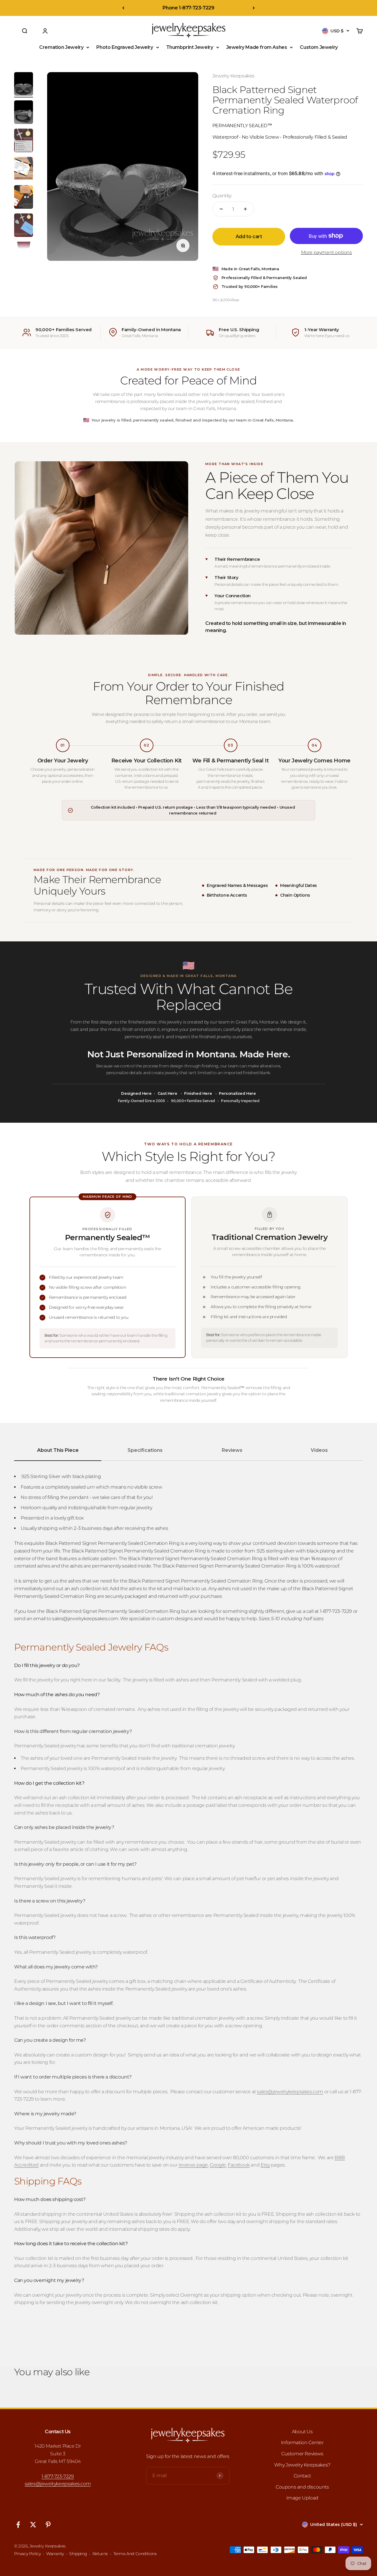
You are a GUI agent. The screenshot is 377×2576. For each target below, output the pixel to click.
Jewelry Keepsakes (233, 76)
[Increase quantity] (245, 209)
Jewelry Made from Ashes (257, 47)
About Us (302, 2432)
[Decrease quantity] (221, 209)
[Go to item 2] (24, 113)
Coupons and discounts (302, 2487)
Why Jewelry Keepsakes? (302, 2465)
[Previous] (123, 8)
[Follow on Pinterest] (48, 2525)
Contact (302, 2476)
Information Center (302, 2443)
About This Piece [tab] (58, 1450)
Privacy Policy (27, 2554)
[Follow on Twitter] (33, 2525)
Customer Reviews (302, 2454)
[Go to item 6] (24, 226)
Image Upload (302, 2498)
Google (218, 2165)
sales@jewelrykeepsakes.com (58, 2484)
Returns (100, 2554)
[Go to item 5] (24, 198)
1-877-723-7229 (58, 2476)
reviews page (193, 2165)
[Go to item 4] (24, 170)
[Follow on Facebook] (18, 2525)
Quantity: (222, 196)
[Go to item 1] (24, 85)
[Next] (254, 8)
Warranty (55, 2554)
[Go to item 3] (24, 141)
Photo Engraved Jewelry (125, 47)
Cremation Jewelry (61, 47)
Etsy (265, 2165)
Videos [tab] (319, 1450)
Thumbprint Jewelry (190, 47)
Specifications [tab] (145, 1450)
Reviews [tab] (232, 1450)
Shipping (78, 2554)
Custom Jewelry (319, 47)
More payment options (326, 252)
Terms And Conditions (135, 2554)
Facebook (239, 2165)
